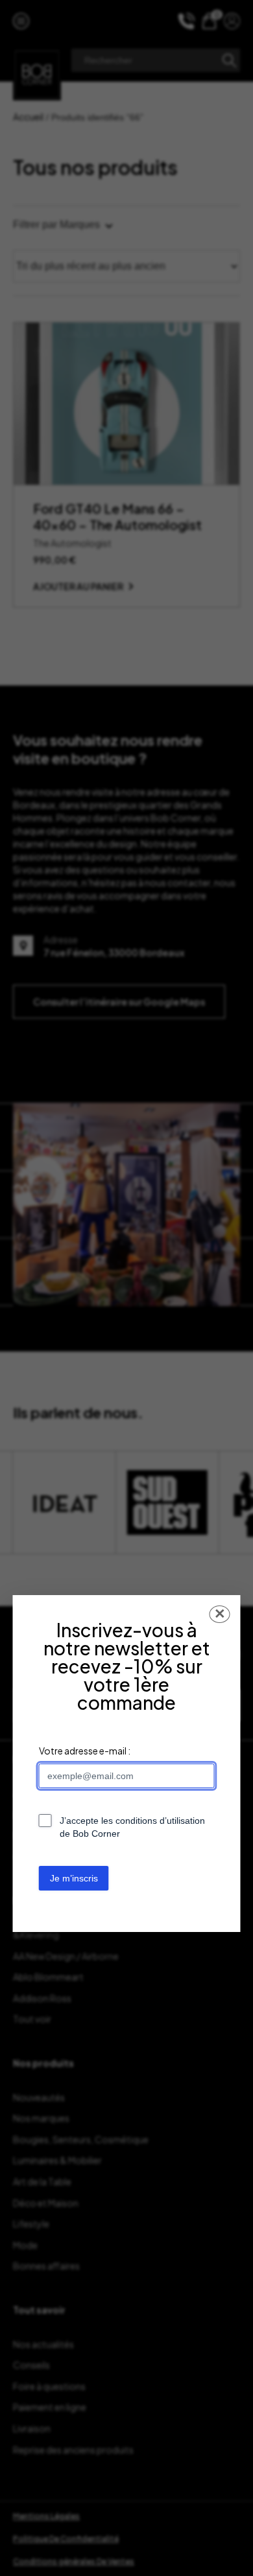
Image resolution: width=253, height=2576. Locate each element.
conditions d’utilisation (160, 1821)
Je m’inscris (74, 1878)
